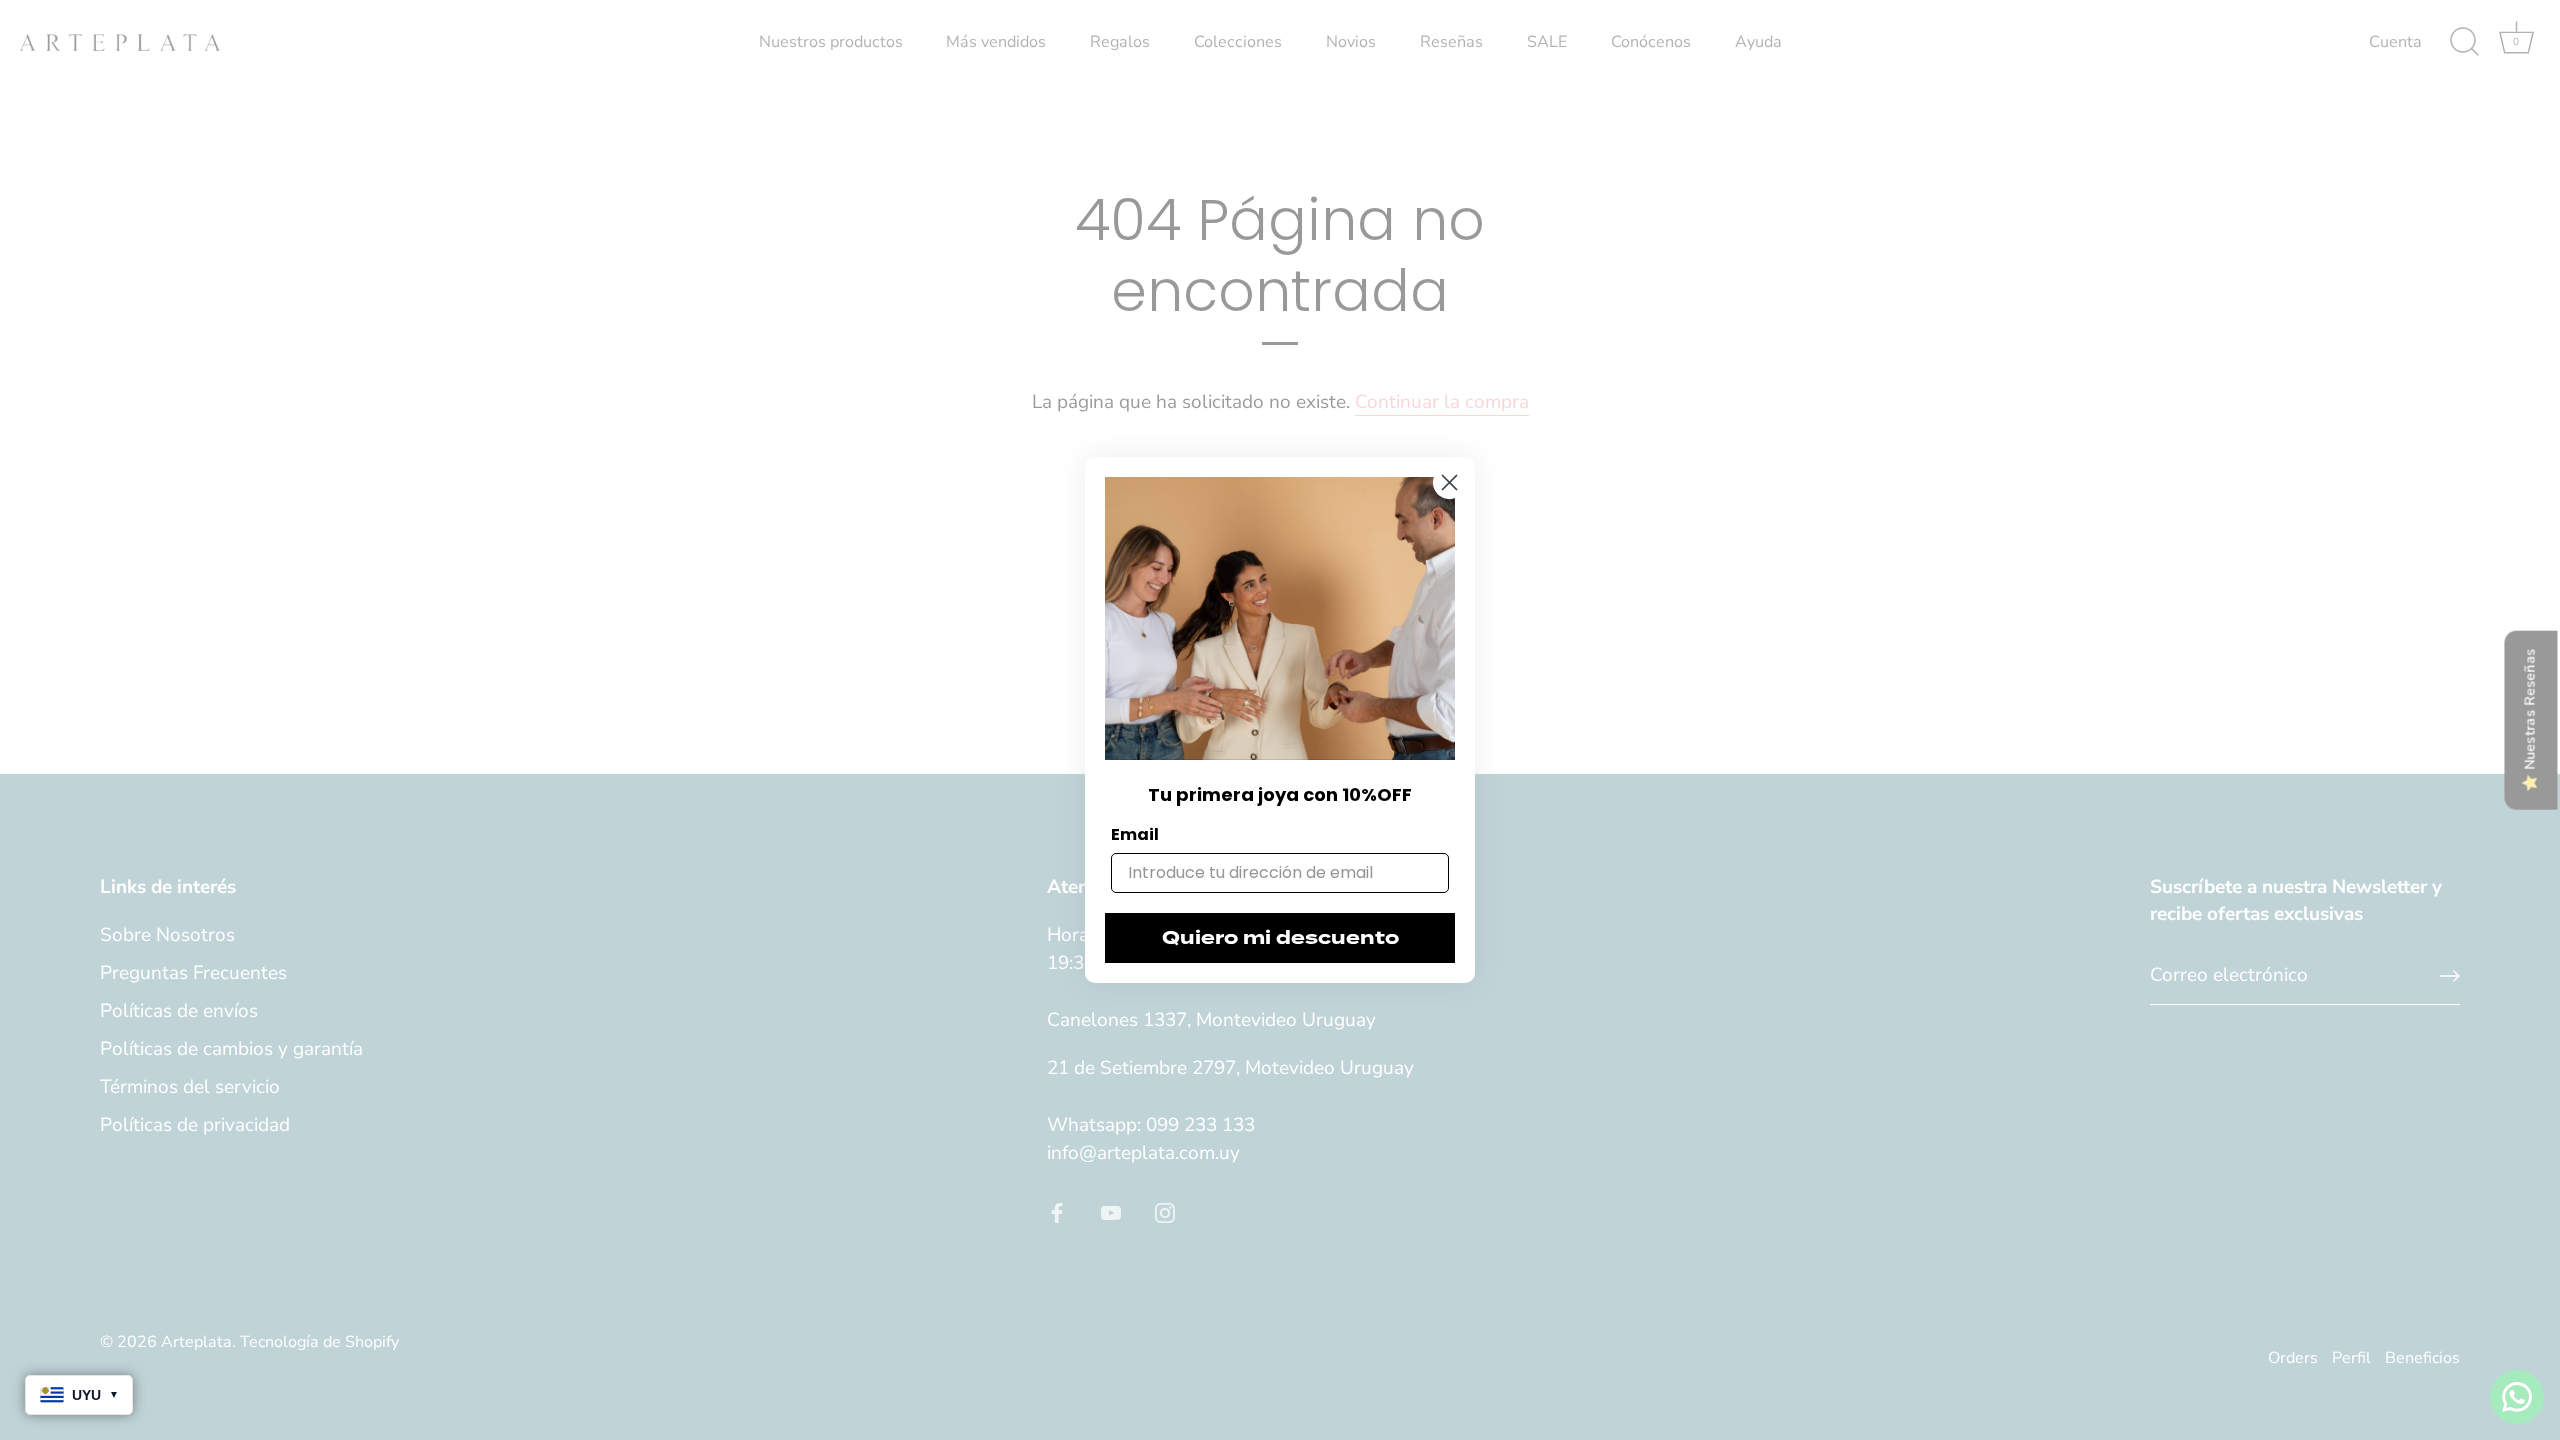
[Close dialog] (1449, 482)
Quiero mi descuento (1280, 938)
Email (1135, 834)
